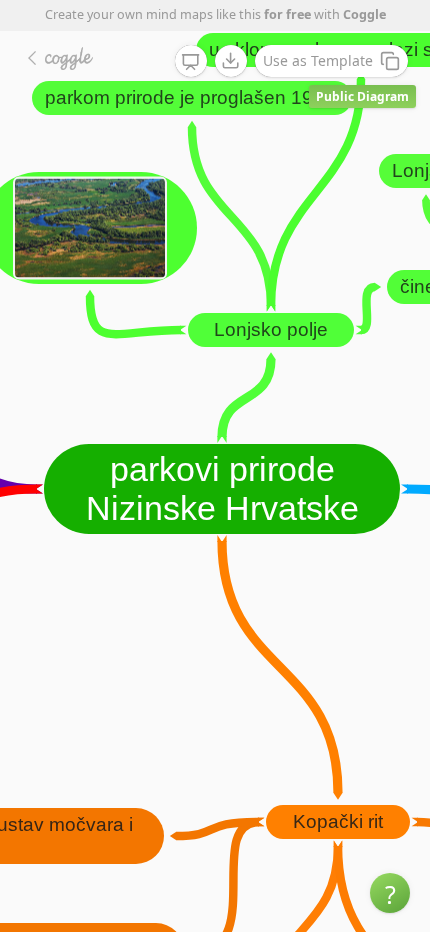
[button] (390, 893)
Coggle (364, 14)
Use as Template (318, 60)
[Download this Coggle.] (231, 61)
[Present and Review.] (191, 62)
